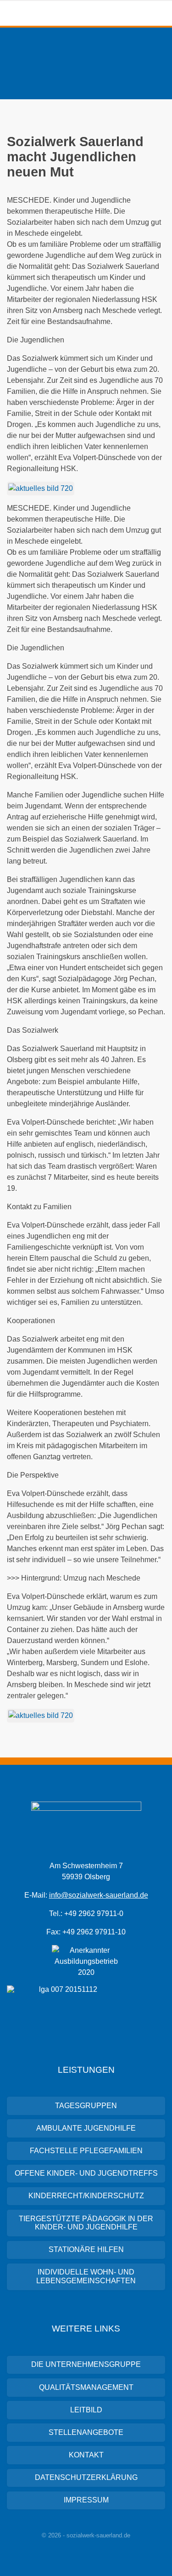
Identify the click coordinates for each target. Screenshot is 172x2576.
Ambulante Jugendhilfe (86, 2128)
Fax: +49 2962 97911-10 (86, 1932)
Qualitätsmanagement (86, 2387)
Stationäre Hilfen (86, 2249)
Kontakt (86, 2455)
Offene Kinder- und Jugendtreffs (86, 2173)
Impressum (86, 2500)
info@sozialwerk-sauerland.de (99, 1895)
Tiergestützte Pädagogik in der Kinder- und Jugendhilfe (86, 2223)
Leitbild (86, 2410)
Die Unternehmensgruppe (86, 2364)
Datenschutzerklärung (86, 2477)
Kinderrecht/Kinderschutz (86, 2196)
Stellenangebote (86, 2432)
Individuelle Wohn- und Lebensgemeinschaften (86, 2276)
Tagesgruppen (86, 2106)
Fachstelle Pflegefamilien (86, 2151)
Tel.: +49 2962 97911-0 (86, 1914)
